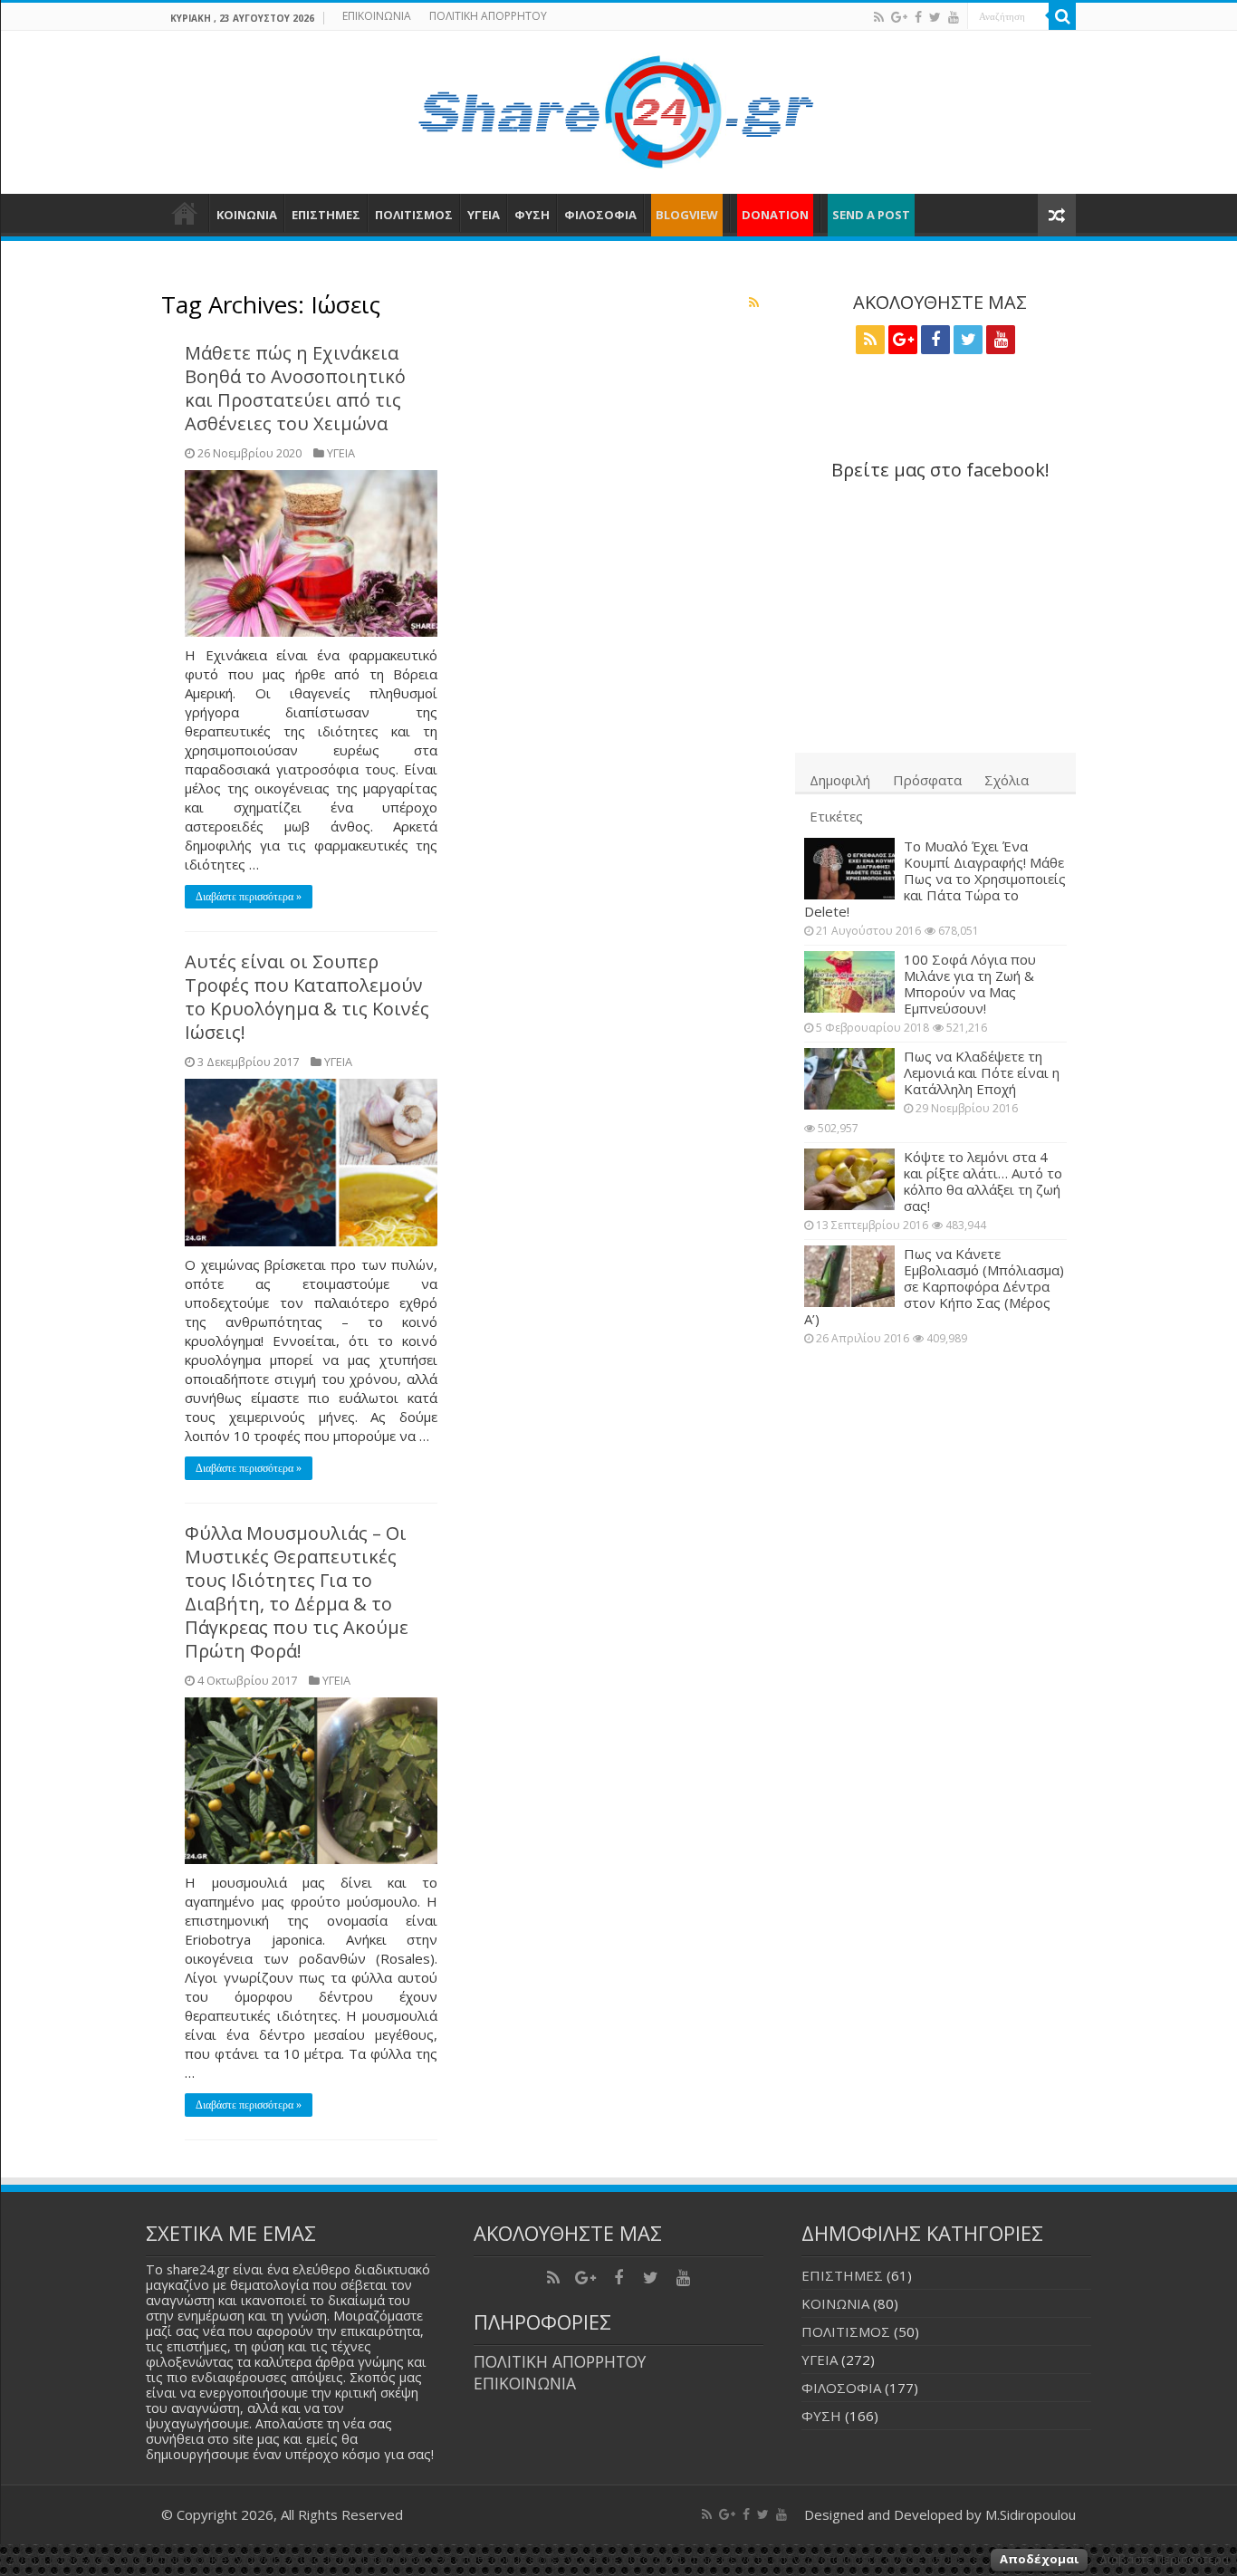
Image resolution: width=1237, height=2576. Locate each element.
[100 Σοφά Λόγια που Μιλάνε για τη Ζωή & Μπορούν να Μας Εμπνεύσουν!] (849, 982)
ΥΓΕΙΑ (484, 215)
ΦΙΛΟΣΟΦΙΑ (600, 215)
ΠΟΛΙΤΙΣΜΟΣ (414, 215)
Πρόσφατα (927, 780)
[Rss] (879, 17)
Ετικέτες (836, 816)
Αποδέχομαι (1039, 2559)
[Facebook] (918, 17)
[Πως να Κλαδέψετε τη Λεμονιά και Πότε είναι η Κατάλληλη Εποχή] (849, 1079)
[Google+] (899, 17)
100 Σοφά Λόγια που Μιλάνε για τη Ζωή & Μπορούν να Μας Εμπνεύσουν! (970, 984)
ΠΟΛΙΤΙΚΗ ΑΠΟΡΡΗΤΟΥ (488, 16)
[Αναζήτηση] (1062, 16)
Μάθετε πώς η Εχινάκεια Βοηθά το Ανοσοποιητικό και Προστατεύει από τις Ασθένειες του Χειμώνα (295, 388)
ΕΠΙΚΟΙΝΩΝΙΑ (377, 16)
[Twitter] (935, 17)
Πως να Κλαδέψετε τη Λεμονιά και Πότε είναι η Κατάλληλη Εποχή (982, 1072)
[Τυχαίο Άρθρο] (1057, 215)
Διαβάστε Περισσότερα (1164, 2559)
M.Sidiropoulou (1031, 2514)
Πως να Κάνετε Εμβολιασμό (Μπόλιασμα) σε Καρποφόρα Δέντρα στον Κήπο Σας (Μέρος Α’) (934, 1286)
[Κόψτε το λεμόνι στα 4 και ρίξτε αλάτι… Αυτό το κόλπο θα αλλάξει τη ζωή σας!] (849, 1179)
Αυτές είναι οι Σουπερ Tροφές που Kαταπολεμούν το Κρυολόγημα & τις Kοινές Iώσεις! (307, 997)
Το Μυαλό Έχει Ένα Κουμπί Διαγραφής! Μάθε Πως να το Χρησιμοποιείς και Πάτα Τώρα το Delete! (935, 879)
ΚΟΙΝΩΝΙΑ (247, 215)
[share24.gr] (619, 107)
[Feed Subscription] (754, 302)
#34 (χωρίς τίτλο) (185, 213)
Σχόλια (1007, 780)
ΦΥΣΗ (532, 215)
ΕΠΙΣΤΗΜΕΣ (326, 215)
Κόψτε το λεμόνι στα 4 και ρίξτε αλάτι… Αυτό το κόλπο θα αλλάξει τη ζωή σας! (983, 1181)
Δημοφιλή (840, 780)
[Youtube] (954, 17)
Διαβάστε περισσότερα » (249, 897)
